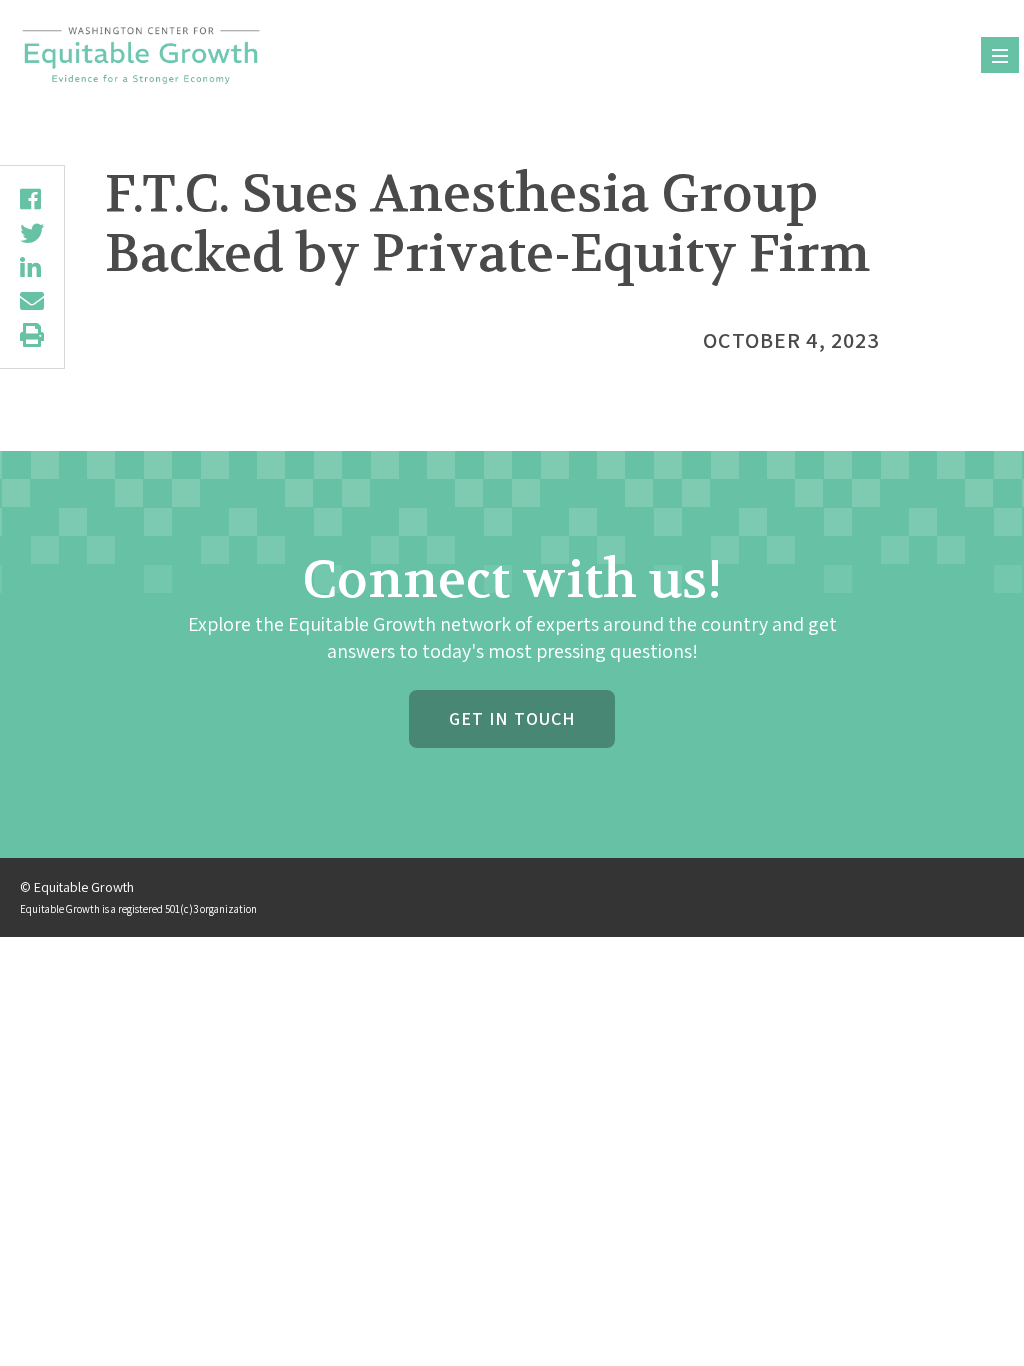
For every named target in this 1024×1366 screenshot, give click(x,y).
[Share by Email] (32, 301)
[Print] (32, 335)
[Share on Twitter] (32, 233)
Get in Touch (512, 718)
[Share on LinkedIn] (32, 267)
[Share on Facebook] (32, 199)
